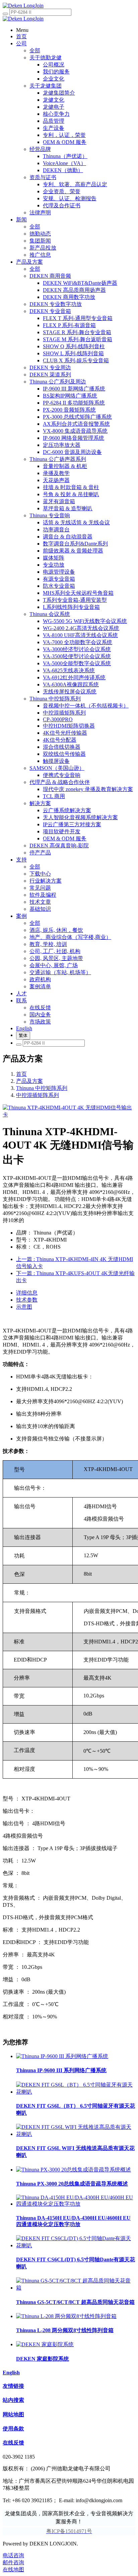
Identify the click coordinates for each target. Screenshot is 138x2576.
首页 (21, 1074)
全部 (35, 50)
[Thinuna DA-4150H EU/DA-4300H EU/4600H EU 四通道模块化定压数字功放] (76, 2204)
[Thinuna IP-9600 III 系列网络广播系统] (62, 2056)
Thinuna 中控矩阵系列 (42, 1088)
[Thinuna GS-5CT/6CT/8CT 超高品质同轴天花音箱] (76, 2288)
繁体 (23, 1035)
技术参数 (27, 1300)
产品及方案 (29, 1081)
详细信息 (27, 1293)
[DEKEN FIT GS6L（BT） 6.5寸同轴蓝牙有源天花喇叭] (76, 2092)
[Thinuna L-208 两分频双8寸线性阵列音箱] (66, 2316)
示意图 (24, 1307)
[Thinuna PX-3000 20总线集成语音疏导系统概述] (74, 2170)
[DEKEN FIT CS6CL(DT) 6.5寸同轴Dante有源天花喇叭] (76, 2245)
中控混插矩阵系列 (38, 1095)
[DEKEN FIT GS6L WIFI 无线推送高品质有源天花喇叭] (76, 2134)
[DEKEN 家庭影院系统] (45, 2344)
